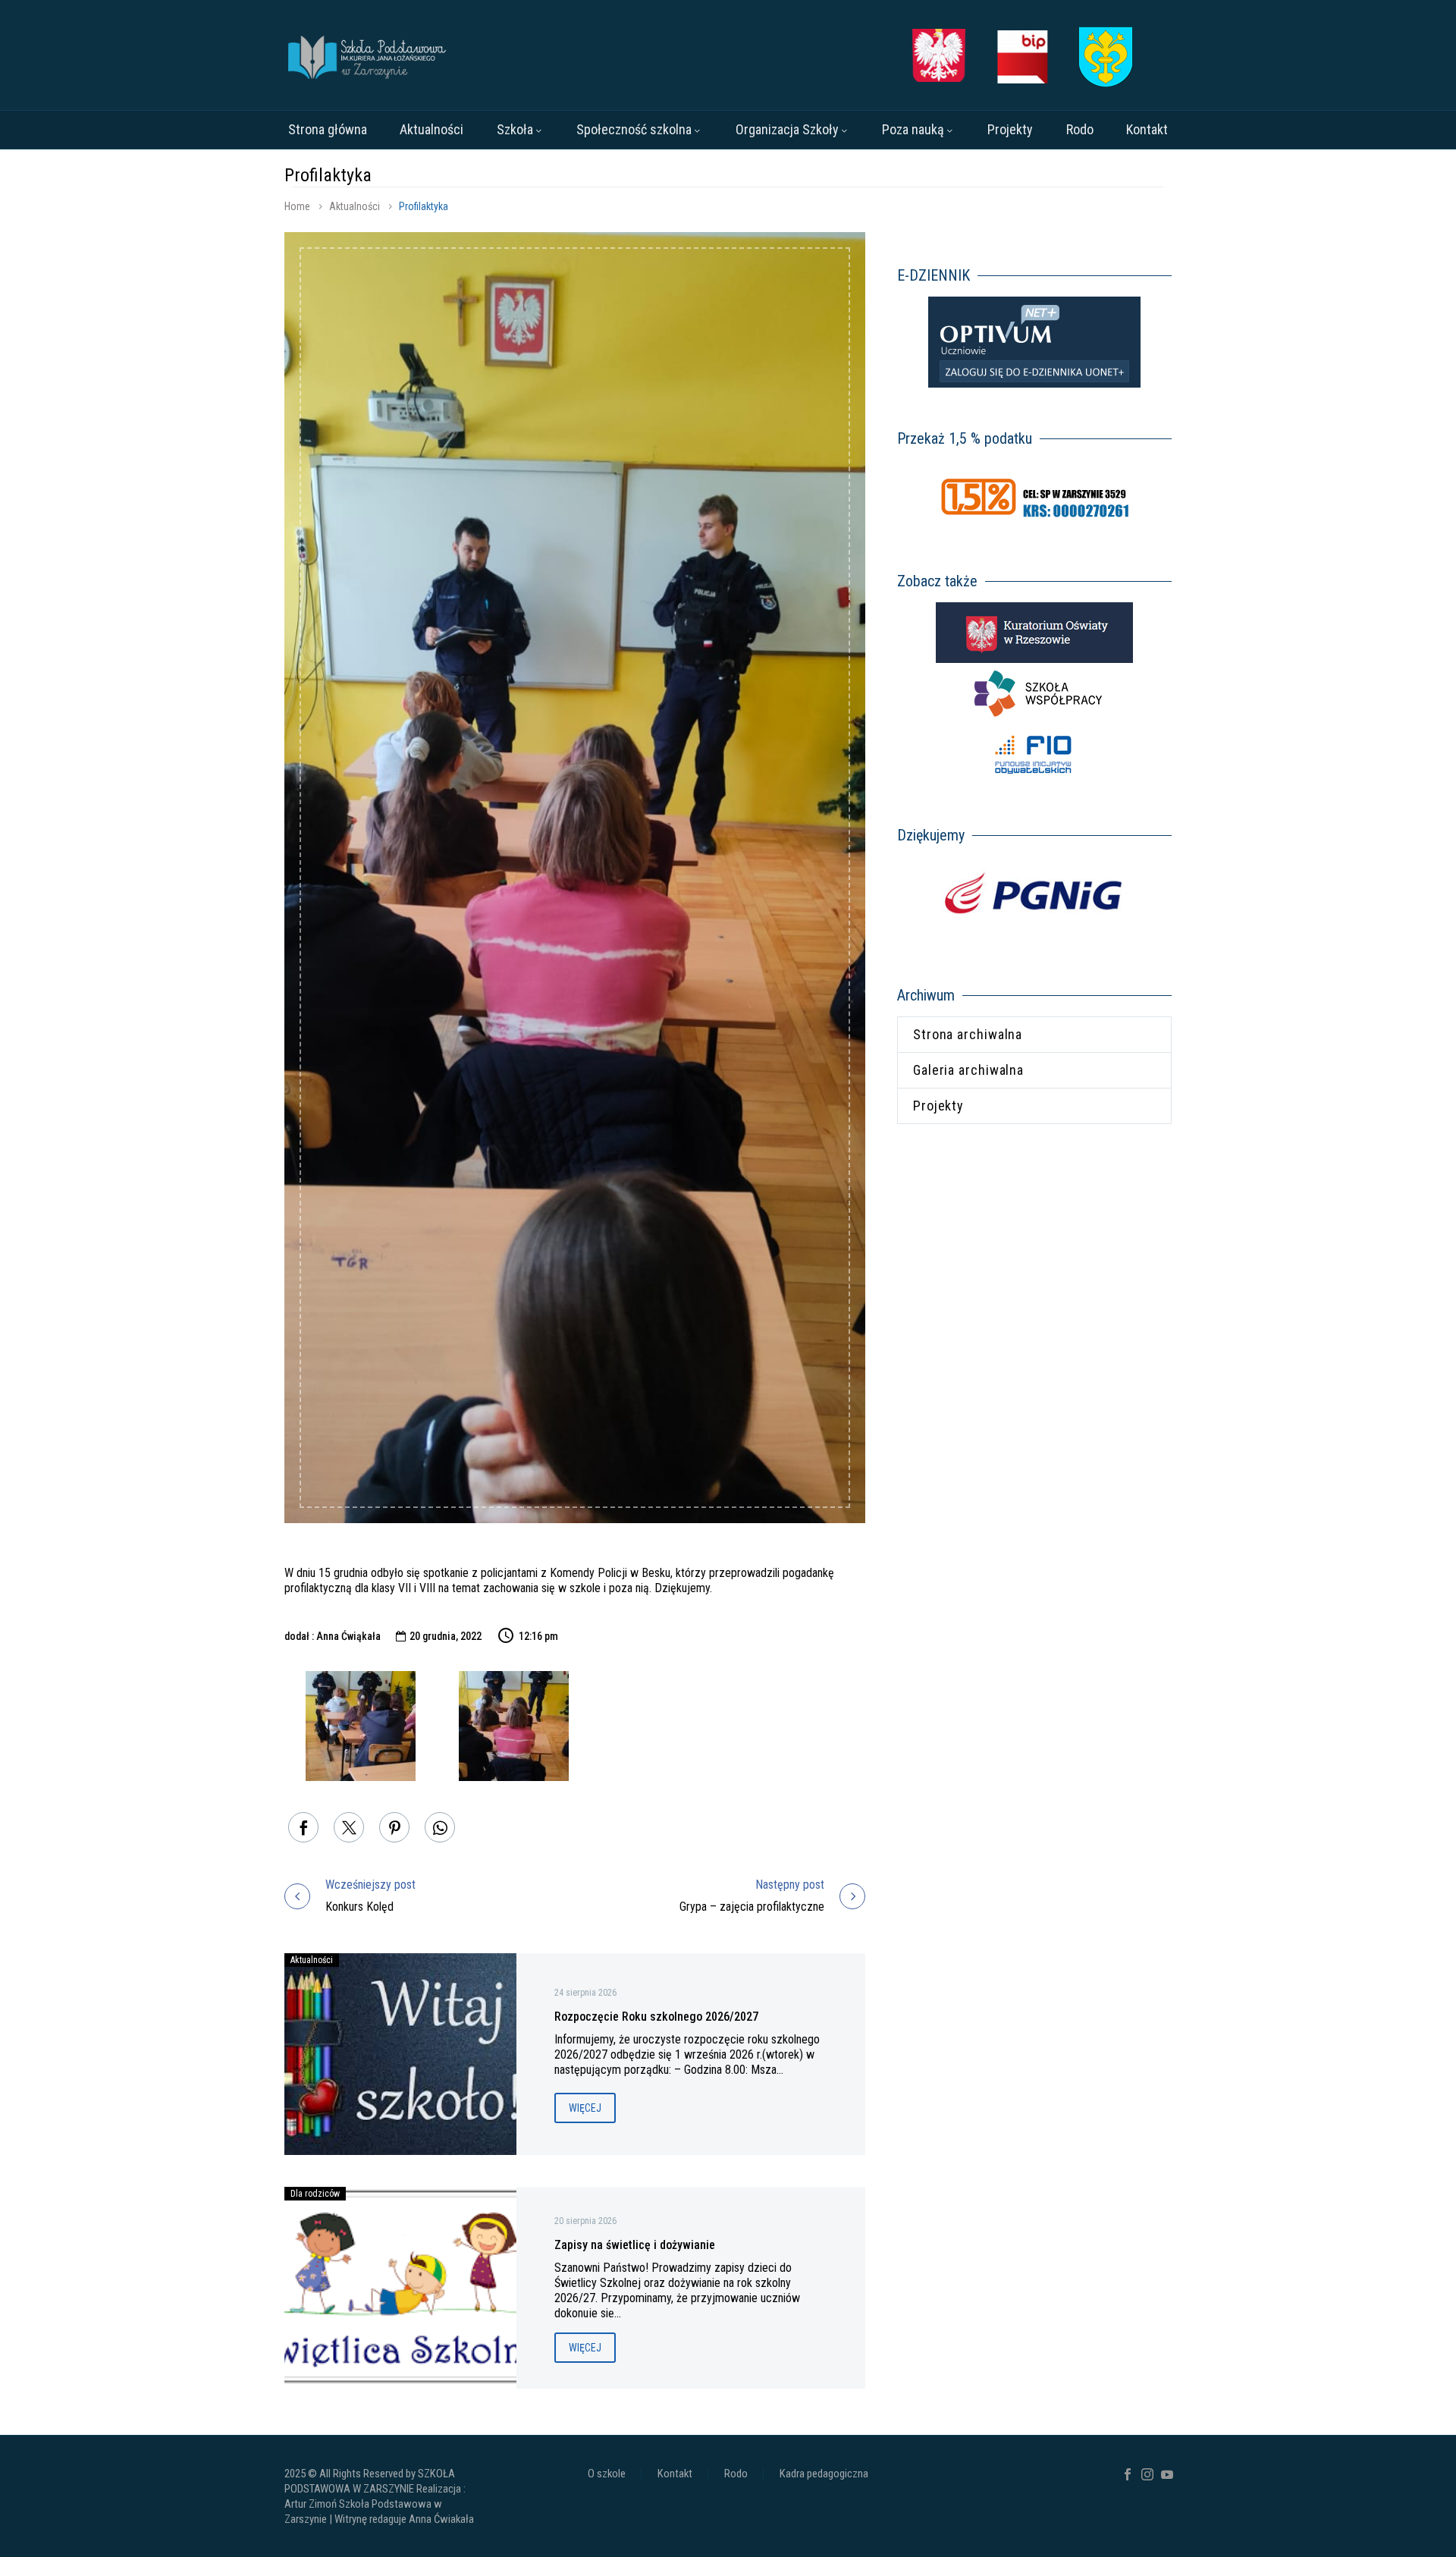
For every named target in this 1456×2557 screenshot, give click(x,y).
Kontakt (1147, 129)
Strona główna (328, 129)
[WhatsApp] (440, 1827)
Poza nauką (913, 129)
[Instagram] (1147, 2474)
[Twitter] (349, 1827)
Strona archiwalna (968, 1034)
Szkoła (515, 129)
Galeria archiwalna (968, 1070)
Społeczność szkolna (634, 129)
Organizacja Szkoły (787, 129)
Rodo (1080, 129)
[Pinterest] (394, 1827)
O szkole (607, 2474)
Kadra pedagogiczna (824, 2474)
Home (297, 206)
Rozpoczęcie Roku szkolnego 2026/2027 (656, 2017)
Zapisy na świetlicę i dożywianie (635, 2245)
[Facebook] (303, 1827)
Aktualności (431, 129)
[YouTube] (1167, 2474)
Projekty (1010, 129)
